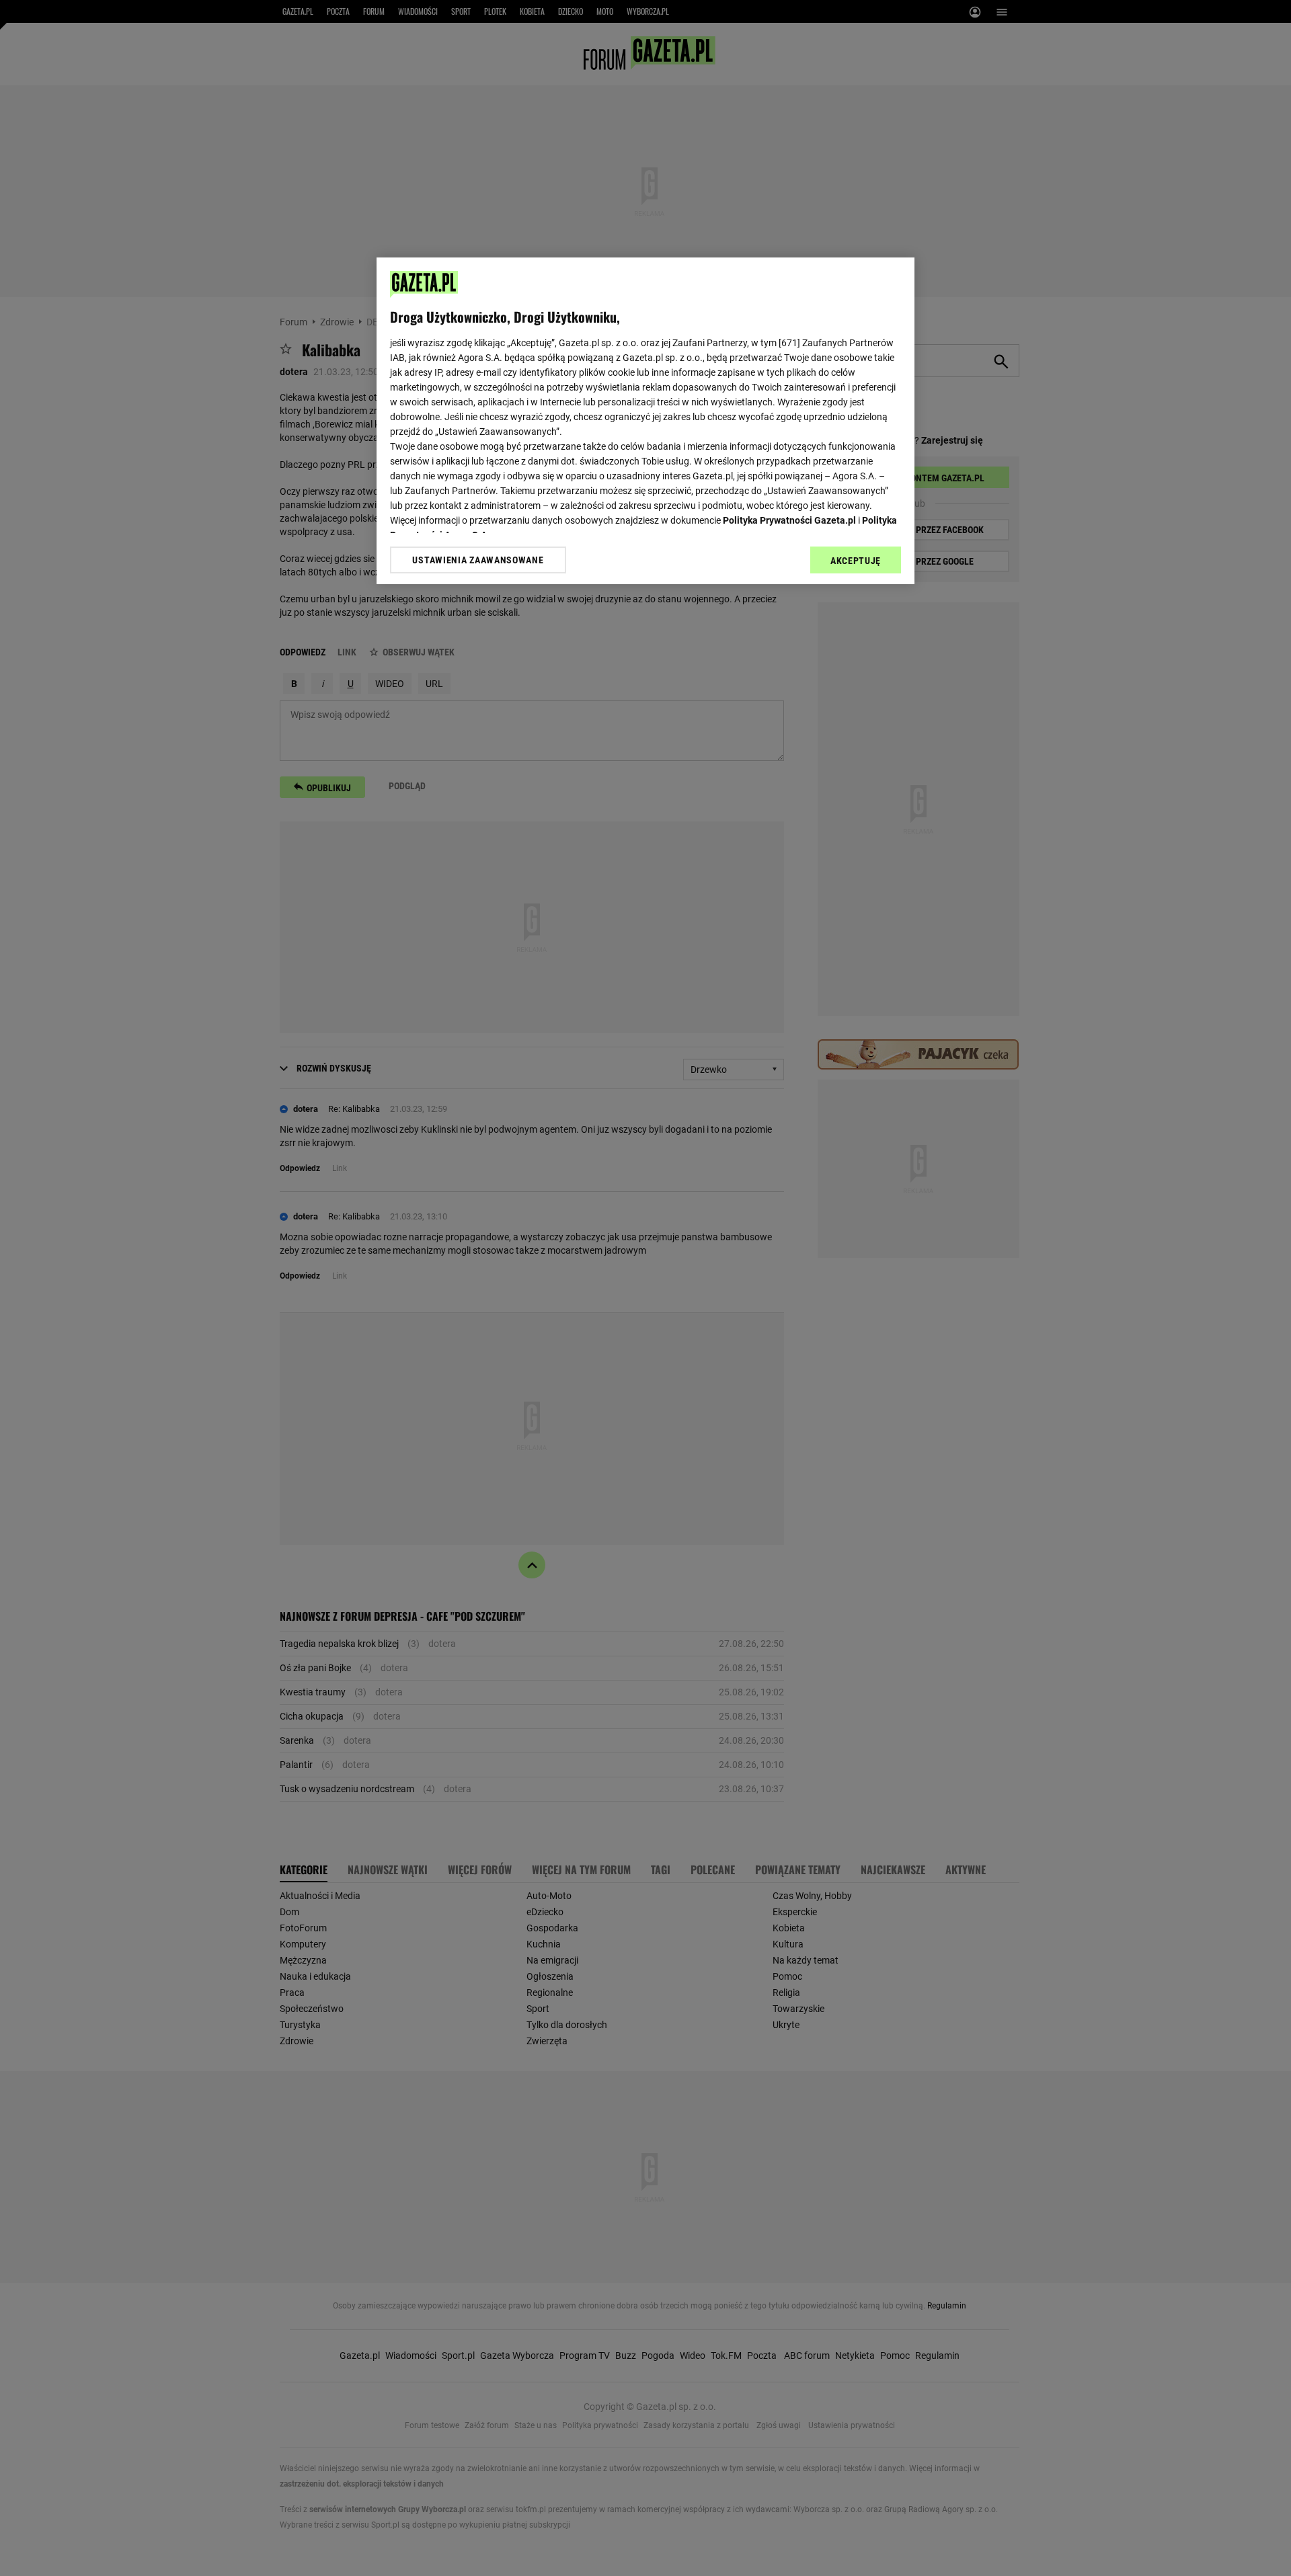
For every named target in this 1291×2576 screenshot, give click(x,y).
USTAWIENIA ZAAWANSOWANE (478, 560)
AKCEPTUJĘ (856, 561)
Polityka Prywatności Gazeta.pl (789, 520)
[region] (645, 421)
